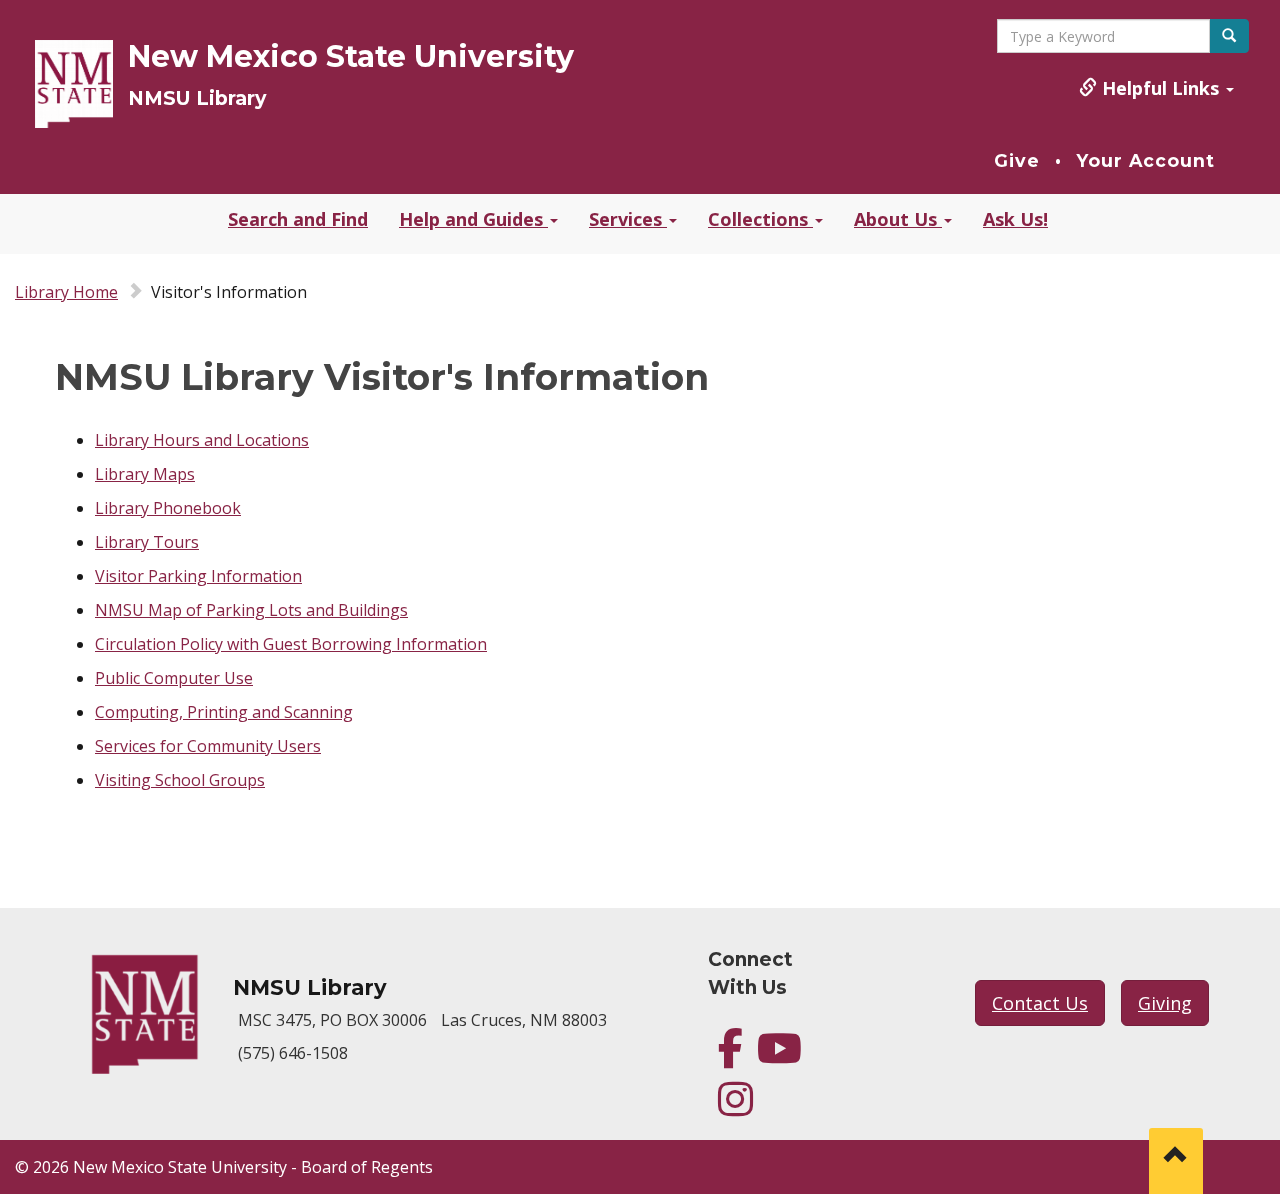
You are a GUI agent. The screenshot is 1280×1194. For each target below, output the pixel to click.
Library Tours (147, 542)
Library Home (66, 292)
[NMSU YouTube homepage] (779, 1057)
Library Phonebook (168, 508)
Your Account (1145, 160)
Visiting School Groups (180, 780)
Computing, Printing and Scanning (224, 712)
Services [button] (628, 219)
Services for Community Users (208, 746)
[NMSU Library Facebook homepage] (730, 1057)
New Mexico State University (351, 56)
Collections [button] (760, 219)
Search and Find (298, 219)
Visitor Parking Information (198, 576)
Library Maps (145, 474)
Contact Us (1040, 1003)
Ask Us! (1015, 219)
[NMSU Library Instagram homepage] (735, 1108)
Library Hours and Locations (202, 440)
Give (1017, 160)
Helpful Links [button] (1160, 88)
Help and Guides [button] (473, 219)
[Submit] (1229, 36)
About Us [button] (898, 219)
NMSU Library (197, 98)
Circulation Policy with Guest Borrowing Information (291, 644)
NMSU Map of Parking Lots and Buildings (251, 610)
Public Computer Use (174, 678)
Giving (1165, 1003)
